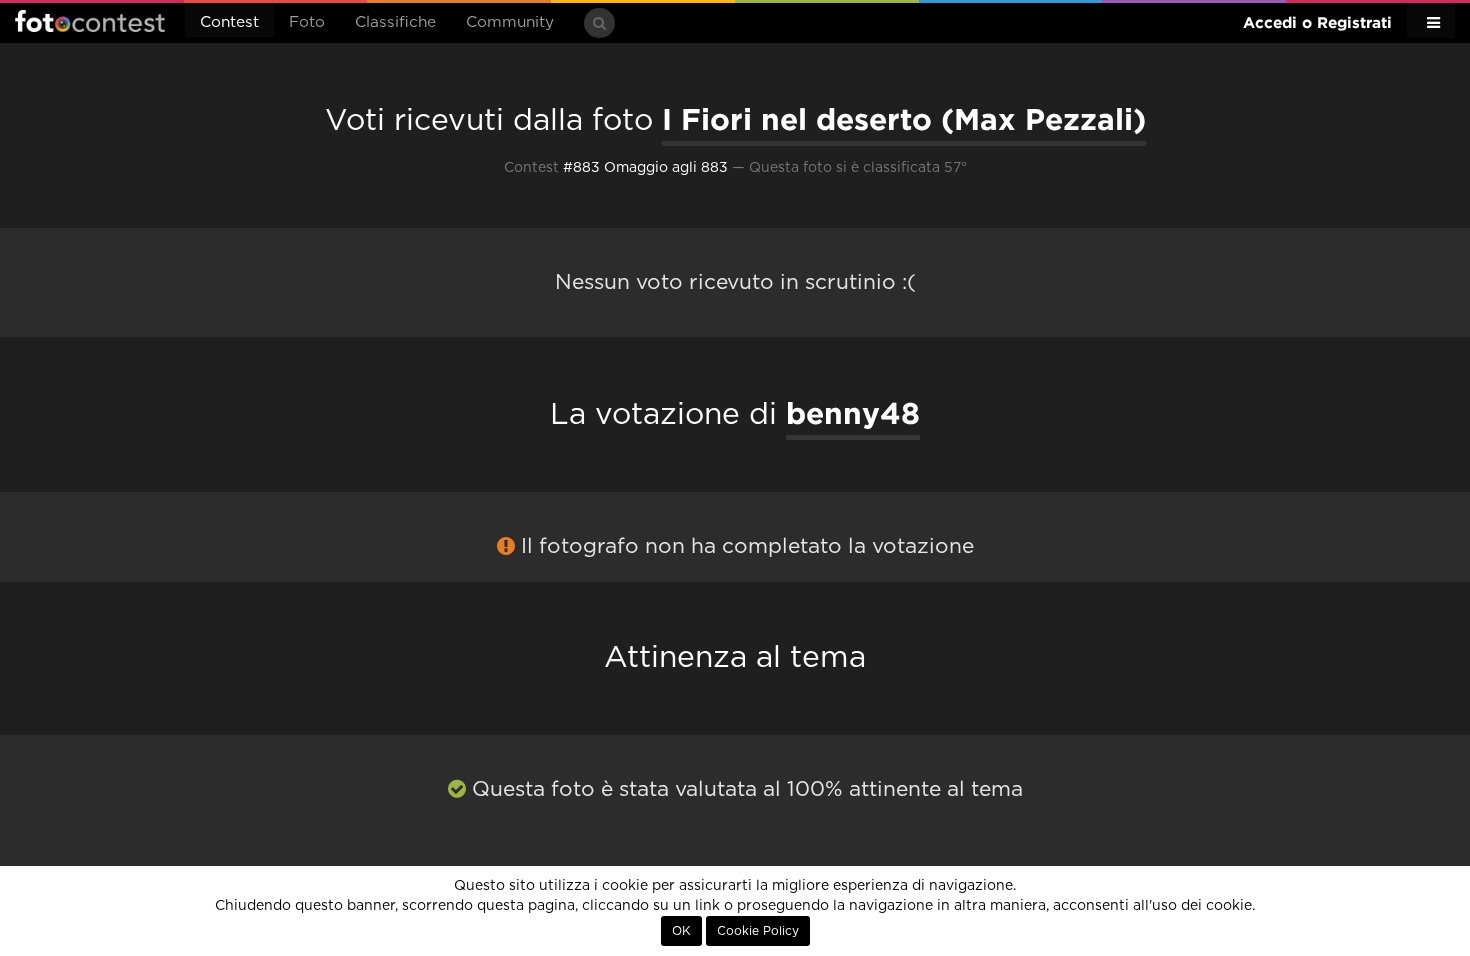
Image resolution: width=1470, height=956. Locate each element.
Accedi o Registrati (1317, 22)
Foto (307, 22)
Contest (229, 22)
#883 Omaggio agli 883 (645, 168)
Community (510, 22)
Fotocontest (90, 21)
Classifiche (395, 22)
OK (681, 931)
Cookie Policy (758, 931)
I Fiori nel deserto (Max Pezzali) (904, 119)
